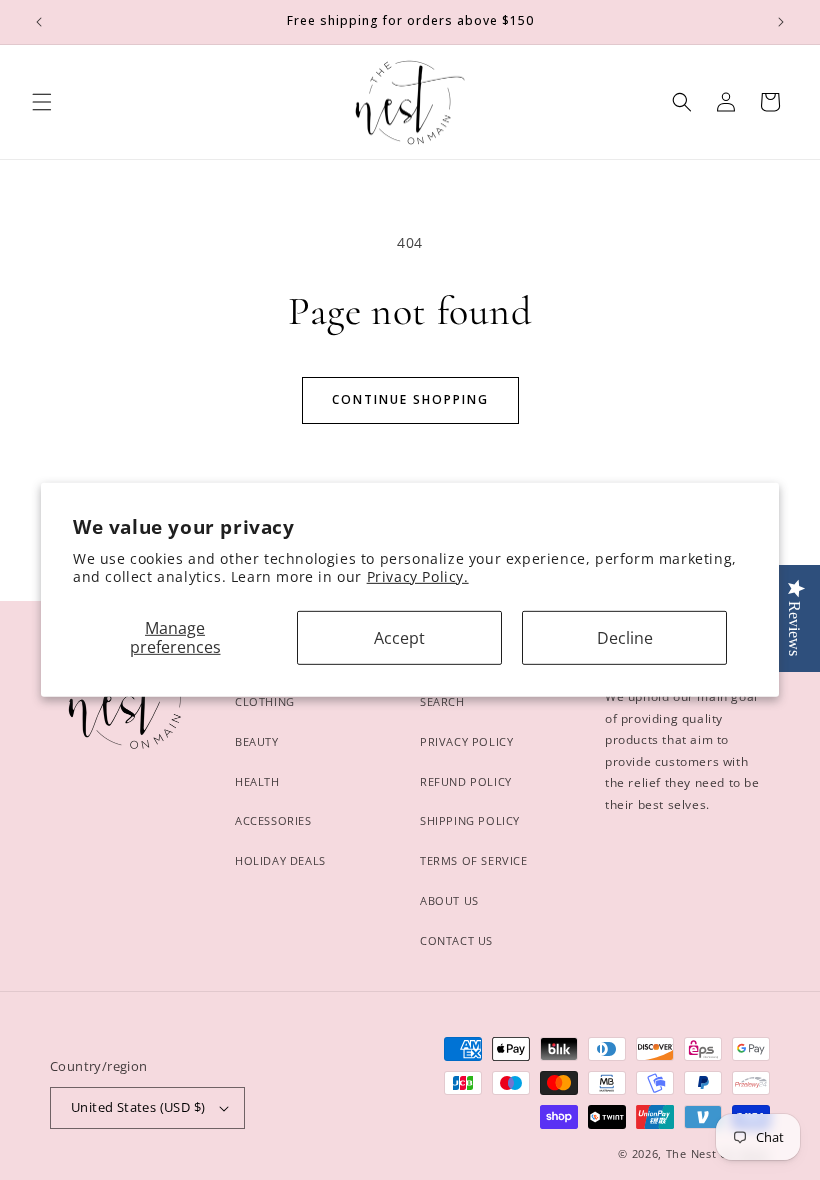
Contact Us (456, 940)
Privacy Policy (466, 741)
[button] (42, 102)
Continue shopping (410, 399)
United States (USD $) (138, 1107)
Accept (399, 637)
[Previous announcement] (39, 22)
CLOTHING (265, 701)
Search (442, 701)
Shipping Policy (470, 820)
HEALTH (257, 781)
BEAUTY (257, 741)
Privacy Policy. (418, 576)
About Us (449, 900)
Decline (625, 637)
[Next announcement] (781, 22)
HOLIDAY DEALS (280, 860)
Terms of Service (474, 860)
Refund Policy (466, 781)
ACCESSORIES (273, 820)
